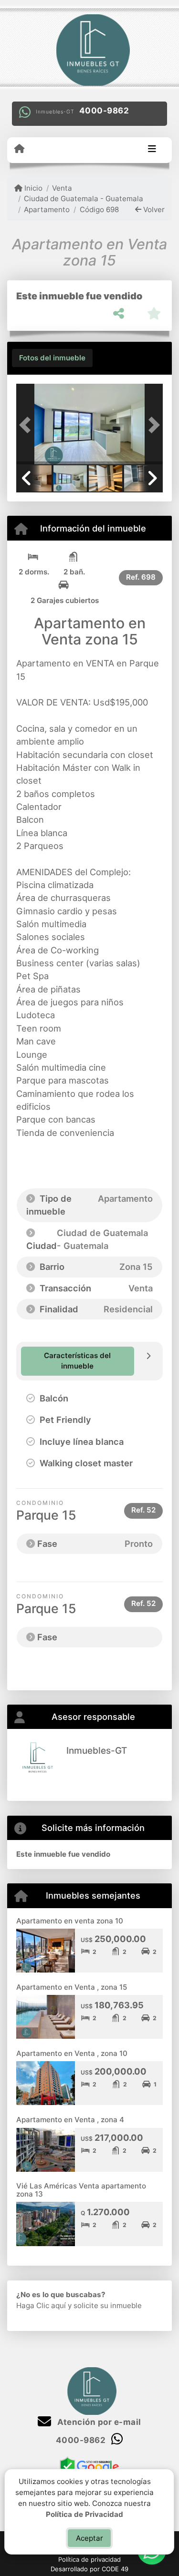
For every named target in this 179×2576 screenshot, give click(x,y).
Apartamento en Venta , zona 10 (72, 2053)
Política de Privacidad (85, 2514)
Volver (153, 210)
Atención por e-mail (98, 2422)
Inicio (32, 188)
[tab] (52, 358)
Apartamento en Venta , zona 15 (72, 1987)
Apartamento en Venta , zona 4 (70, 2120)
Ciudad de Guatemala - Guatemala (84, 199)
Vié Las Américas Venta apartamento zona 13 (81, 2190)
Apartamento (47, 210)
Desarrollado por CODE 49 (89, 2569)
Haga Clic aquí (41, 2305)
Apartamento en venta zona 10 (70, 1921)
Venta (62, 188)
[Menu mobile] (19, 149)
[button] (27, 425)
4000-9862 (104, 111)
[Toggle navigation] (152, 150)
